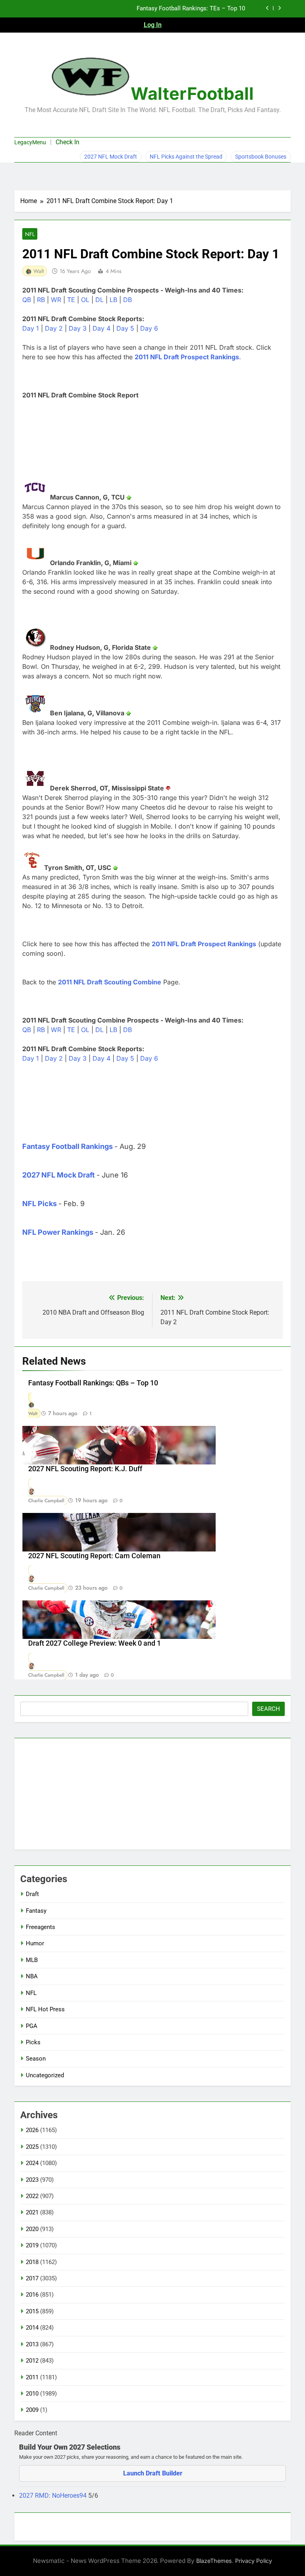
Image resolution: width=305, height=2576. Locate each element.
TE (71, 300)
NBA (32, 1976)
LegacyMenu (30, 142)
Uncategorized (45, 2075)
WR (56, 300)
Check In (68, 142)
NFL (30, 234)
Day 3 (78, 328)
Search (268, 1709)
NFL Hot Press (45, 2009)
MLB (32, 1960)
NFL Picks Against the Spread (186, 157)
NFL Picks (40, 1204)
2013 (32, 2344)
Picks (33, 2042)
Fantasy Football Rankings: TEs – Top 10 (191, 9)
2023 (32, 2180)
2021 (32, 2212)
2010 (32, 2394)
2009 (32, 2410)
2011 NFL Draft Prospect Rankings (187, 357)
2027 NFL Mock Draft (111, 157)
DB (127, 300)
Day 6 (149, 328)
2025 (32, 2147)
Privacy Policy (254, 2561)
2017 (32, 2278)
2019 (32, 2245)
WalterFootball (192, 93)
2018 (32, 2262)
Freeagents (41, 1927)
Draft (32, 1894)
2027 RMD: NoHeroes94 (54, 2496)
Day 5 (125, 328)
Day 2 (54, 328)
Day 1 (31, 328)
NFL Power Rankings (58, 1232)
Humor (35, 1943)
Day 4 (101, 328)
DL (99, 300)
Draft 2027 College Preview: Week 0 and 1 (95, 1643)
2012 (32, 2361)
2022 (32, 2196)
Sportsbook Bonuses (261, 157)
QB (27, 300)
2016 (32, 2295)
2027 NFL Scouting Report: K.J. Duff (85, 1469)
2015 (32, 2311)
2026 (32, 2130)
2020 (32, 2229)
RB (41, 300)
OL (85, 300)
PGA (32, 2026)
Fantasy (36, 1911)
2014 (32, 2328)
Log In (153, 25)
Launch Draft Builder (153, 2473)
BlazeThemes (214, 2561)
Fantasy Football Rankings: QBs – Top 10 (93, 1383)
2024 (32, 2163)
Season (36, 2059)
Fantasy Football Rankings (68, 1146)
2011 (32, 2377)
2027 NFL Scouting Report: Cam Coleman (94, 1556)
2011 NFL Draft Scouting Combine (110, 982)
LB (113, 300)
